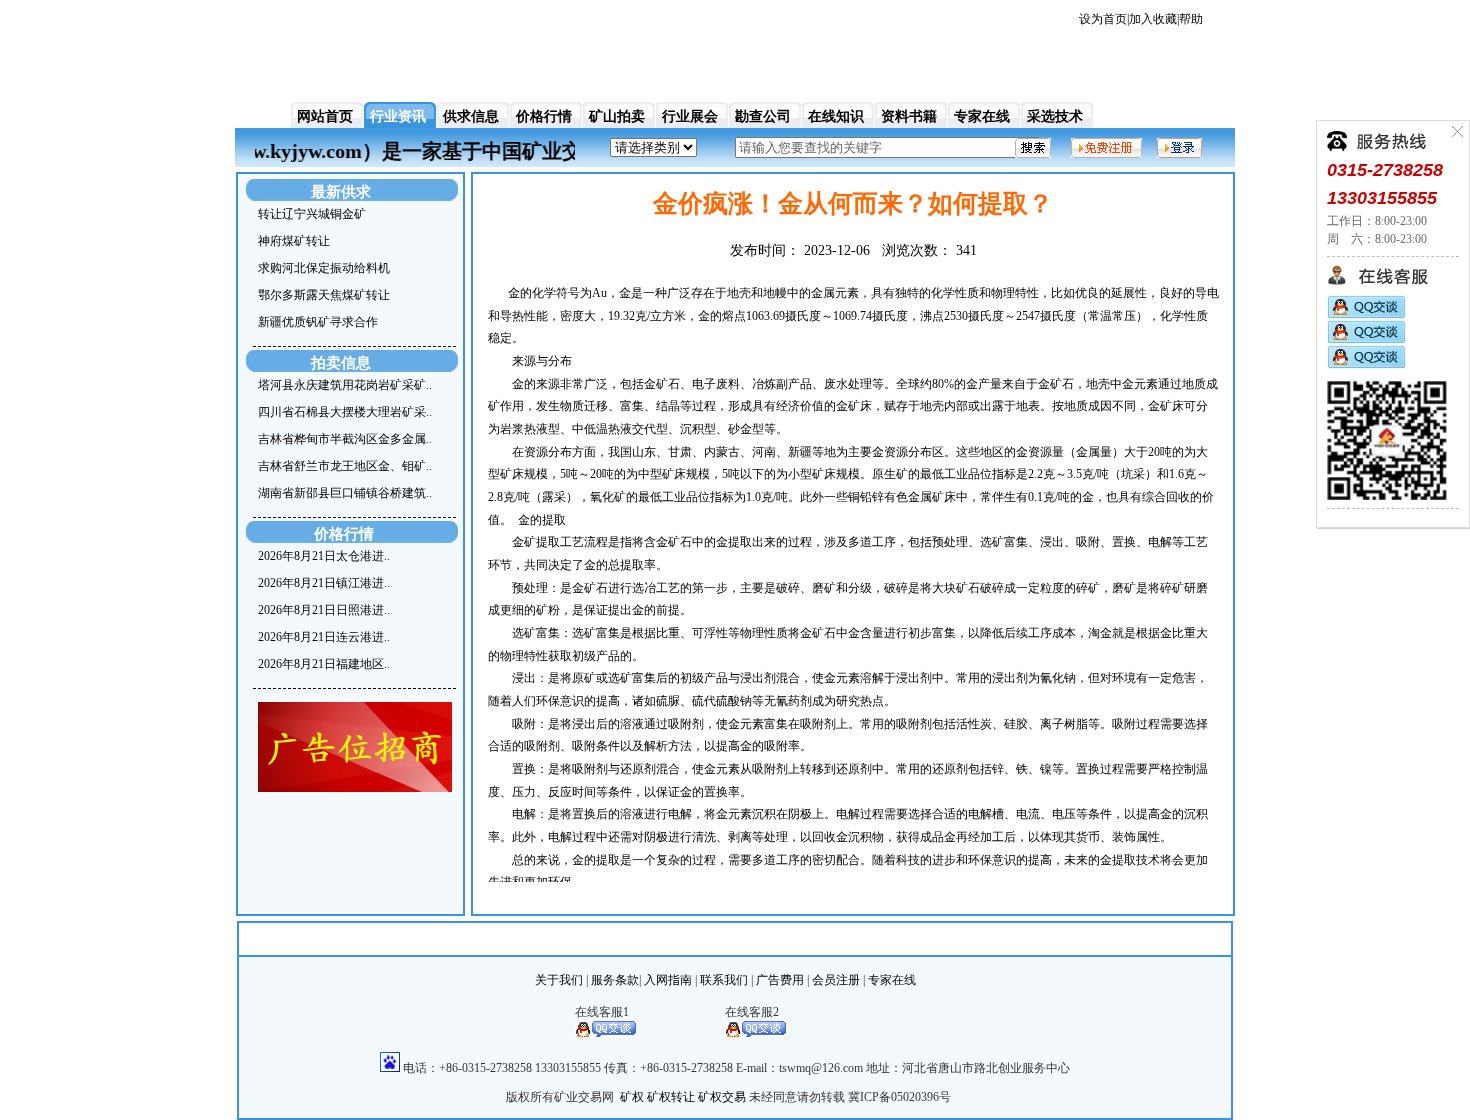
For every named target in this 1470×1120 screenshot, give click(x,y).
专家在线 (982, 116)
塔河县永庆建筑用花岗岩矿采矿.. (345, 385)
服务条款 (615, 980)
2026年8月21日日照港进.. (324, 610)
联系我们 (724, 980)
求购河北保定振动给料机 (324, 268)
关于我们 (559, 980)
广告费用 (780, 980)
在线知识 (836, 116)
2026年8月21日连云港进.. (324, 637)
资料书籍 (909, 116)
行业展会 (690, 116)
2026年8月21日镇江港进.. (324, 583)
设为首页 (1103, 19)
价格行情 (544, 116)
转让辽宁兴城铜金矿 (312, 214)
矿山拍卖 (617, 116)
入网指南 (668, 980)
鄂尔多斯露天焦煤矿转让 (324, 295)
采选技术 (1055, 116)
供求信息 (471, 116)
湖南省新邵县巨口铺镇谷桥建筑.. (345, 493)
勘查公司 (763, 116)
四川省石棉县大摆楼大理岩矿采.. (345, 412)
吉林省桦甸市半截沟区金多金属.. (345, 439)
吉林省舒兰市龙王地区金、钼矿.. (345, 466)
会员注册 (836, 980)
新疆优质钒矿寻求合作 (318, 322)
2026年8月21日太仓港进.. (324, 556)
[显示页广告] (355, 788)
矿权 (632, 1097)
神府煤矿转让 (294, 241)
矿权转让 (671, 1097)
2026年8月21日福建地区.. (324, 664)
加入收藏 (1153, 19)
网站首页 (325, 116)
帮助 (1191, 19)
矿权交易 (722, 1097)
